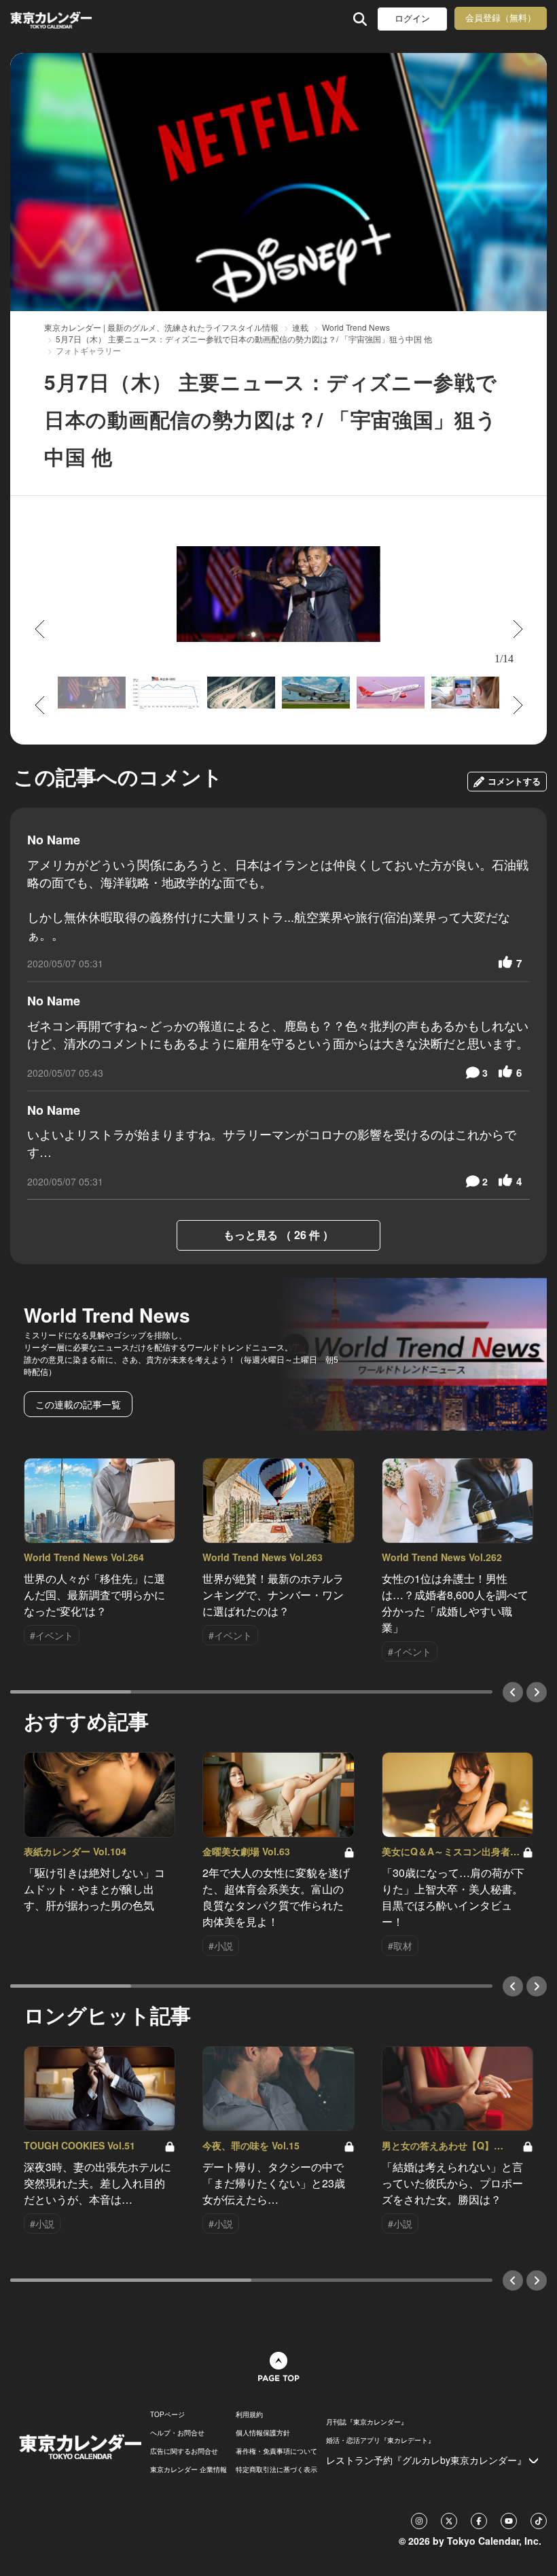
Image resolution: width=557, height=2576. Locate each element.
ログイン (412, 19)
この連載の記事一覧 (78, 1404)
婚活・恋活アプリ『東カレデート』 (380, 2440)
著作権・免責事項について (276, 2451)
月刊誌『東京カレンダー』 (367, 2422)
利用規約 (249, 2414)
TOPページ (167, 2414)
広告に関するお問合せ (184, 2451)
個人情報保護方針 (263, 2433)
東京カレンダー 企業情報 (188, 2469)
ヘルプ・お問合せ (177, 2433)
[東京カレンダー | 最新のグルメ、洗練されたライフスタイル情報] (53, 19)
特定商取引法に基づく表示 (276, 2469)
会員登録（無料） (501, 18)
